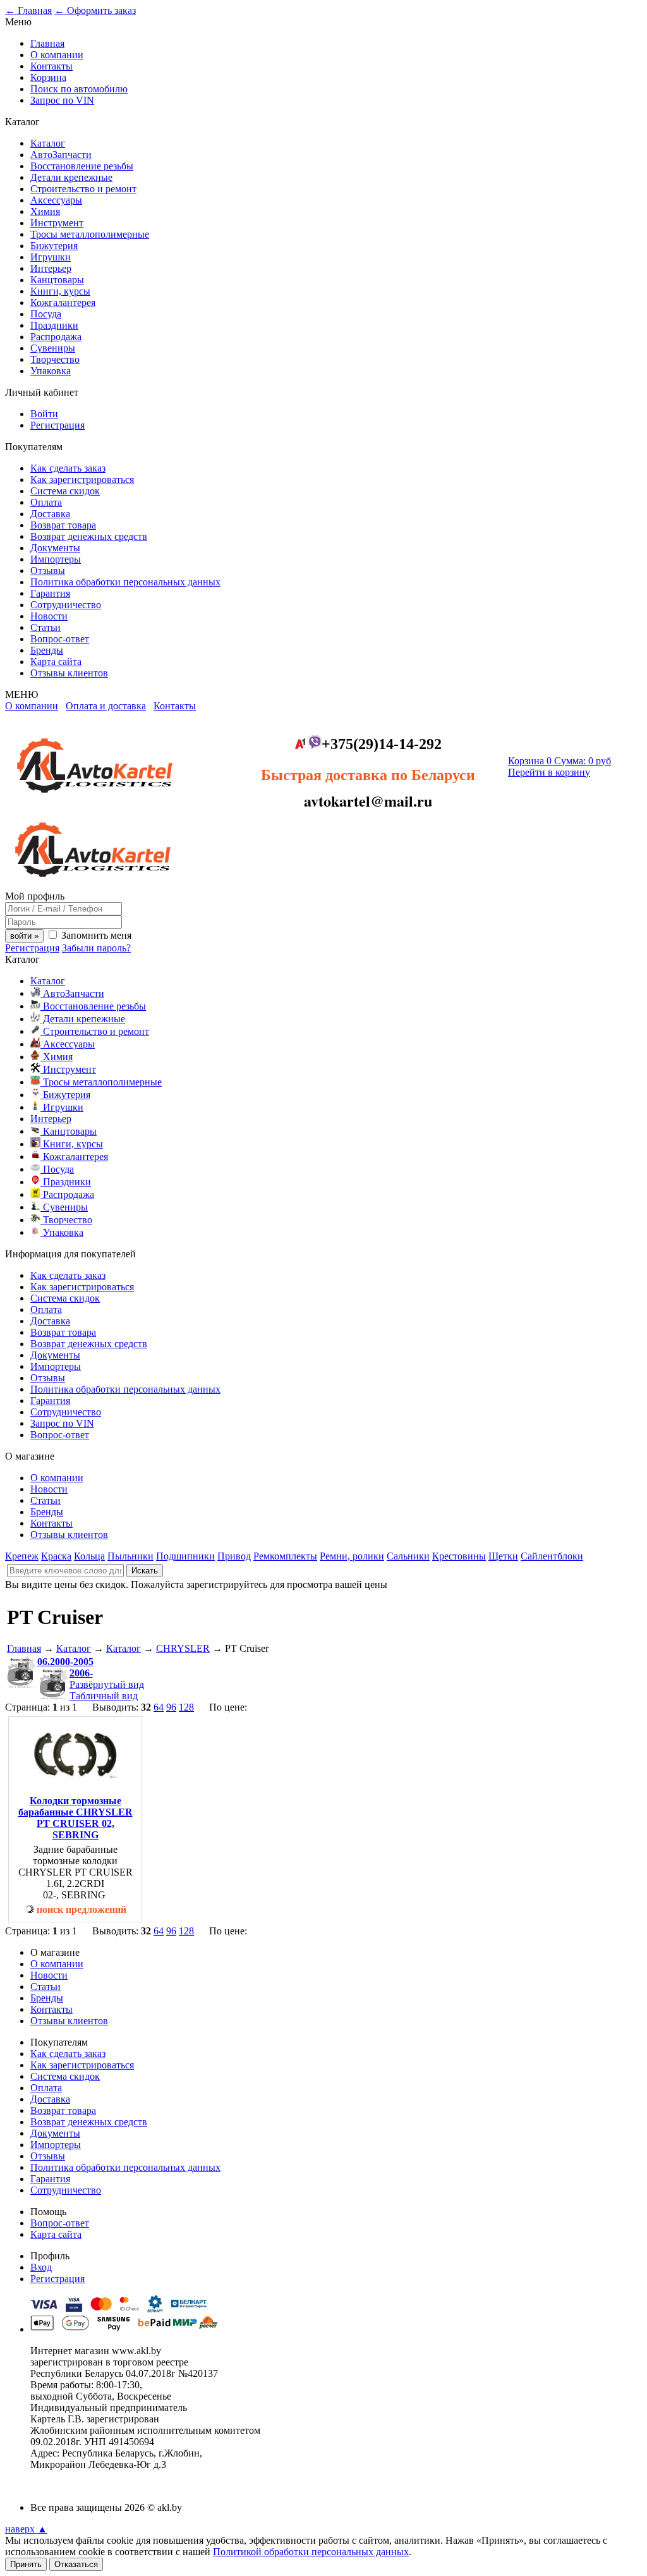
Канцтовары (57, 280)
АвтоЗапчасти (61, 155)
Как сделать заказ (68, 468)
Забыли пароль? (96, 948)
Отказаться (76, 2564)
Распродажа (56, 337)
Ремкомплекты (285, 1556)
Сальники (408, 1556)
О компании (57, 55)
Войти (44, 414)
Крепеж (22, 1556)
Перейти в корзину (549, 772)
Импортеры (56, 559)
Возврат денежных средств (89, 536)
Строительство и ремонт (83, 189)
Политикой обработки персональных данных (311, 2552)
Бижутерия (54, 246)
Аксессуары (56, 200)
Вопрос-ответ (60, 639)
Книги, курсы (60, 291)
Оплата (46, 502)
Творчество (55, 359)
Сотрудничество (66, 605)
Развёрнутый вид (107, 1684)
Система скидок (65, 491)
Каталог (48, 143)
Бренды (47, 650)
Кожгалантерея (63, 302)
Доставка (50, 514)
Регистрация (57, 425)
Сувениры (53, 348)
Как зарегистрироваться (82, 479)
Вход (41, 2267)
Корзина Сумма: (559, 761)
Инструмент (57, 223)
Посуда (46, 314)
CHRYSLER (183, 1648)
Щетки (503, 1556)
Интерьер (51, 268)
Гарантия (50, 593)
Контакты (51, 66)
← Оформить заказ (95, 10)
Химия (45, 211)
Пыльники (130, 1556)
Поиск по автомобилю (79, 89)
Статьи (45, 627)
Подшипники (185, 1556)
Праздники (54, 325)
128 (186, 1707)
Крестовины (459, 1556)
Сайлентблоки (552, 1556)
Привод (234, 1556)
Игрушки (51, 257)
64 (159, 1707)
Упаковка (51, 371)
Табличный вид (104, 1696)
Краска (56, 1556)
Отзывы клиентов (69, 673)
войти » (24, 936)
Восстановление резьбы (82, 166)
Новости (49, 616)
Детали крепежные (71, 177)
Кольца (89, 1556)
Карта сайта (56, 662)
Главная (47, 43)
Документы (55, 548)
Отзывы (48, 571)
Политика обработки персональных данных (125, 582)
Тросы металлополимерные (90, 234)
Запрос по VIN (62, 100)
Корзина (48, 77)
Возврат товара (63, 525)
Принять (26, 2564)
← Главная (28, 10)
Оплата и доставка (106, 706)
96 (171, 1707)
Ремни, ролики (352, 1556)
